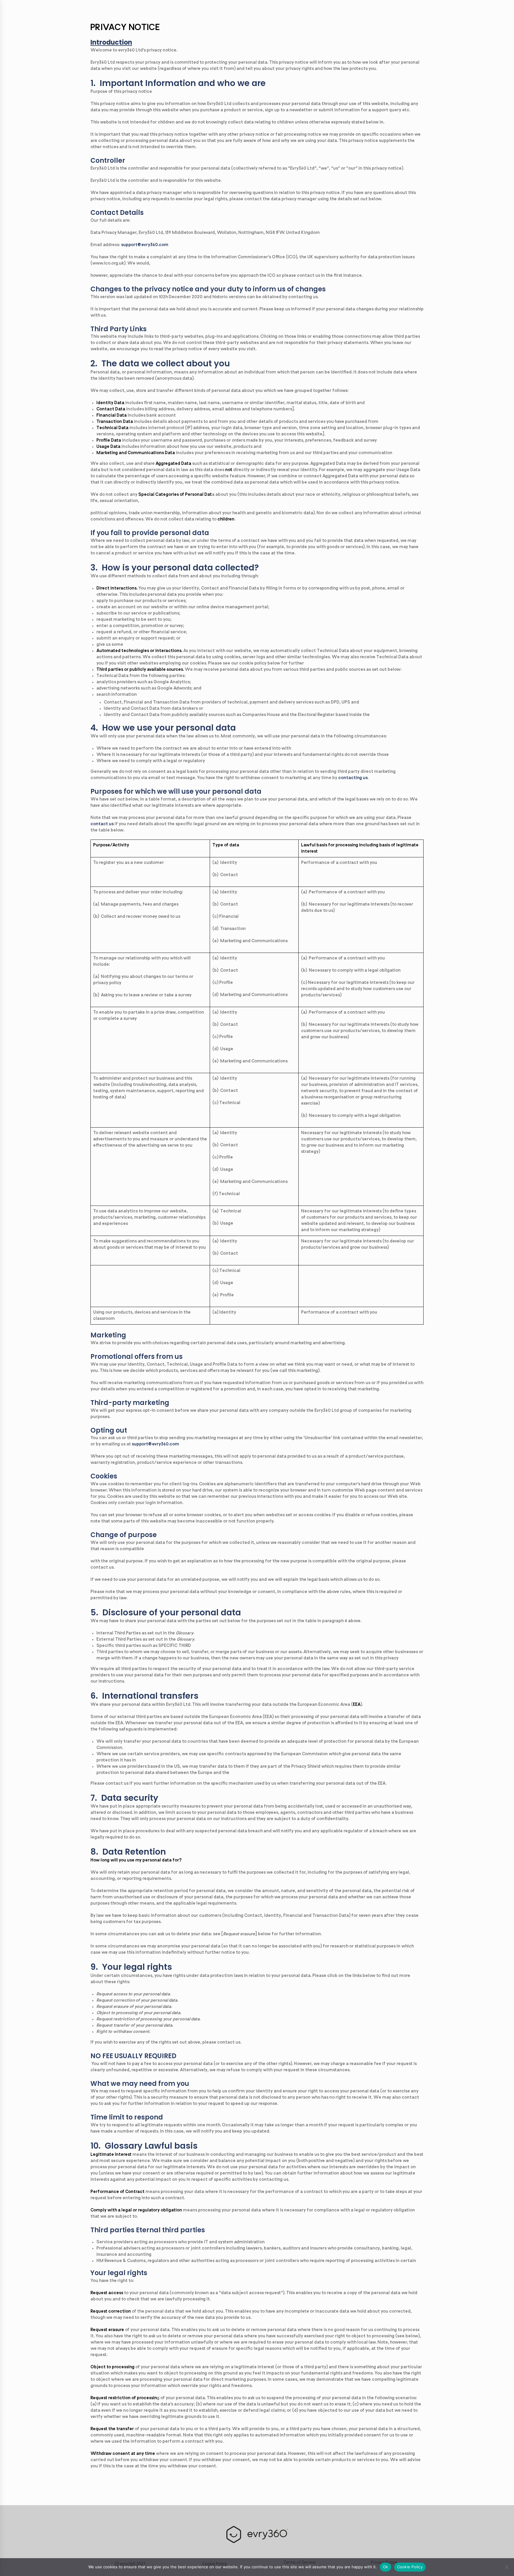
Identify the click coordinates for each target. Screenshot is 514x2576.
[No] (507, 2567)
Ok (385, 2567)
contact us (102, 824)
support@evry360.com (145, 245)
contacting (350, 778)
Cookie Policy (410, 2567)
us (365, 778)
